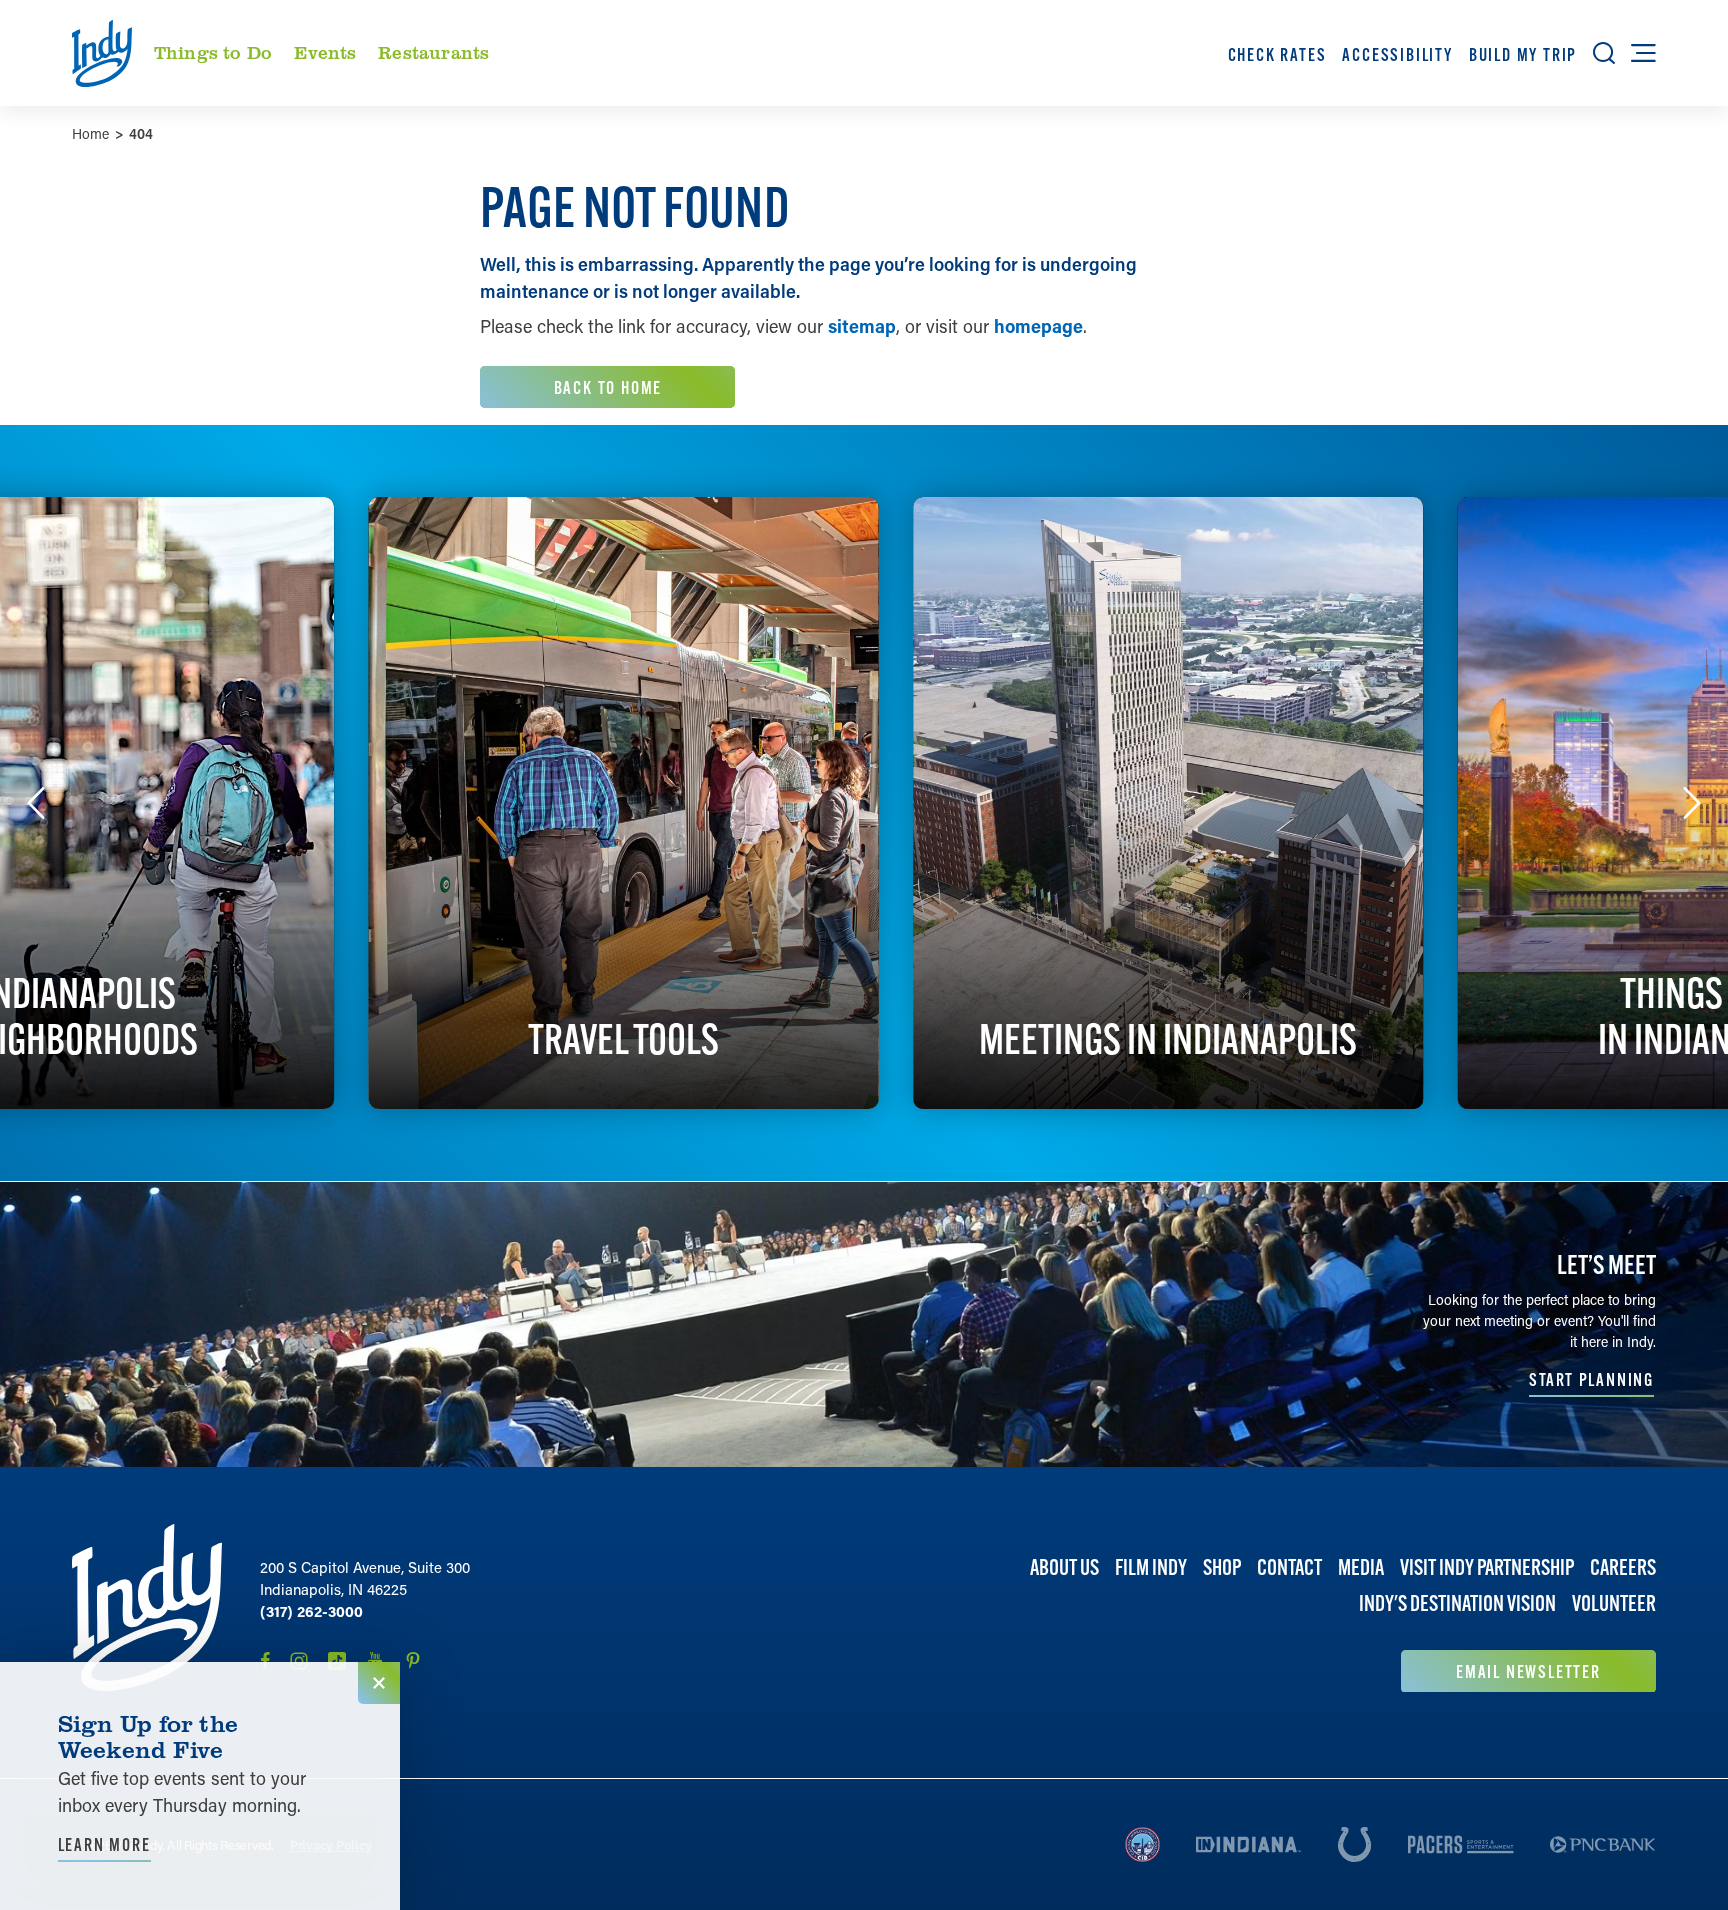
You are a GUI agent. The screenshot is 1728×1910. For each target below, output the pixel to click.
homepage (1038, 326)
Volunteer (1614, 1604)
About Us (1064, 1567)
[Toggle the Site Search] (1604, 53)
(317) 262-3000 (311, 1611)
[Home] (147, 1608)
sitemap (862, 326)
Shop (1222, 1567)
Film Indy (1151, 1567)
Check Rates (1277, 54)
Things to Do (213, 52)
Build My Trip (1523, 54)
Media (1361, 1567)
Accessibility (1397, 54)
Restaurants (433, 52)
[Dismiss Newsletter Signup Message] (379, 1683)
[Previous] (36, 803)
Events (325, 52)
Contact (1289, 1567)
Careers (1623, 1567)
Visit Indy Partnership (1487, 1567)
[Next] (1692, 803)
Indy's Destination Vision (1457, 1604)
